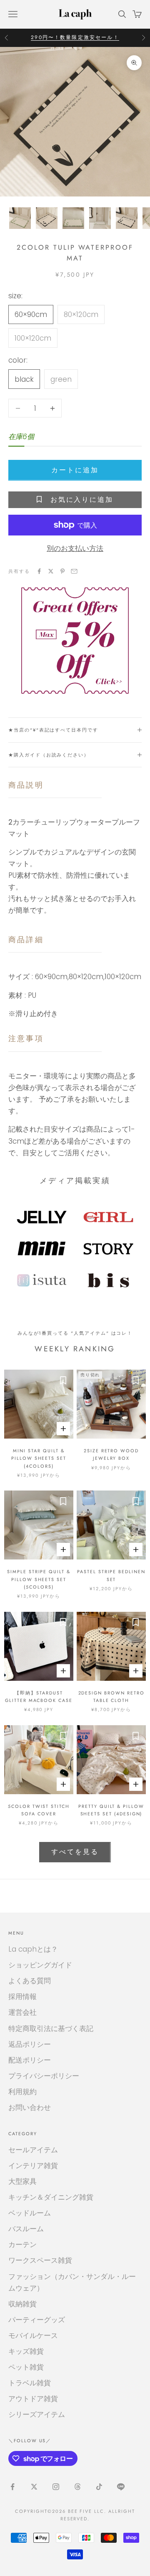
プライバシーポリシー (44, 2076)
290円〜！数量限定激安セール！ (75, 37)
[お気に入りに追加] (63, 1380)
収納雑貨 (22, 2304)
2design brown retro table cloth (111, 1697)
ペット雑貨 (26, 2367)
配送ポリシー (30, 2060)
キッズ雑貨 (26, 2351)
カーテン (22, 2244)
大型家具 (22, 2181)
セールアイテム (33, 2150)
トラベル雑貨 (30, 2383)
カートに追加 (75, 470)
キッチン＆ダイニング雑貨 (51, 2197)
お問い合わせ (30, 2107)
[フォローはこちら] (12, 2487)
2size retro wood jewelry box (111, 1454)
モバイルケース (33, 2335)
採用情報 (22, 1996)
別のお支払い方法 (75, 548)
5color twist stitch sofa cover (39, 1810)
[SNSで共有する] (39, 571)
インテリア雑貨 (33, 2166)
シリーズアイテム (37, 2414)
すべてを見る (75, 1852)
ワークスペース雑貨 (40, 2260)
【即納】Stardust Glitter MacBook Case (39, 1697)
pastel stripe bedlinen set (111, 1575)
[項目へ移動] (20, 218)
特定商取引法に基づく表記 (51, 2028)
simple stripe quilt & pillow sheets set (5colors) (39, 1579)
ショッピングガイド (40, 1965)
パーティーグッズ (37, 2320)
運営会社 (22, 2012)
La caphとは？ (33, 1949)
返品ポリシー (30, 2044)
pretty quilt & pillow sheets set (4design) (111, 1810)
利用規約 (22, 2092)
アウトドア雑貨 (33, 2399)
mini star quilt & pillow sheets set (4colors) (39, 1458)
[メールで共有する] (74, 571)
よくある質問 (30, 1981)
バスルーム (26, 2229)
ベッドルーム (30, 2213)
